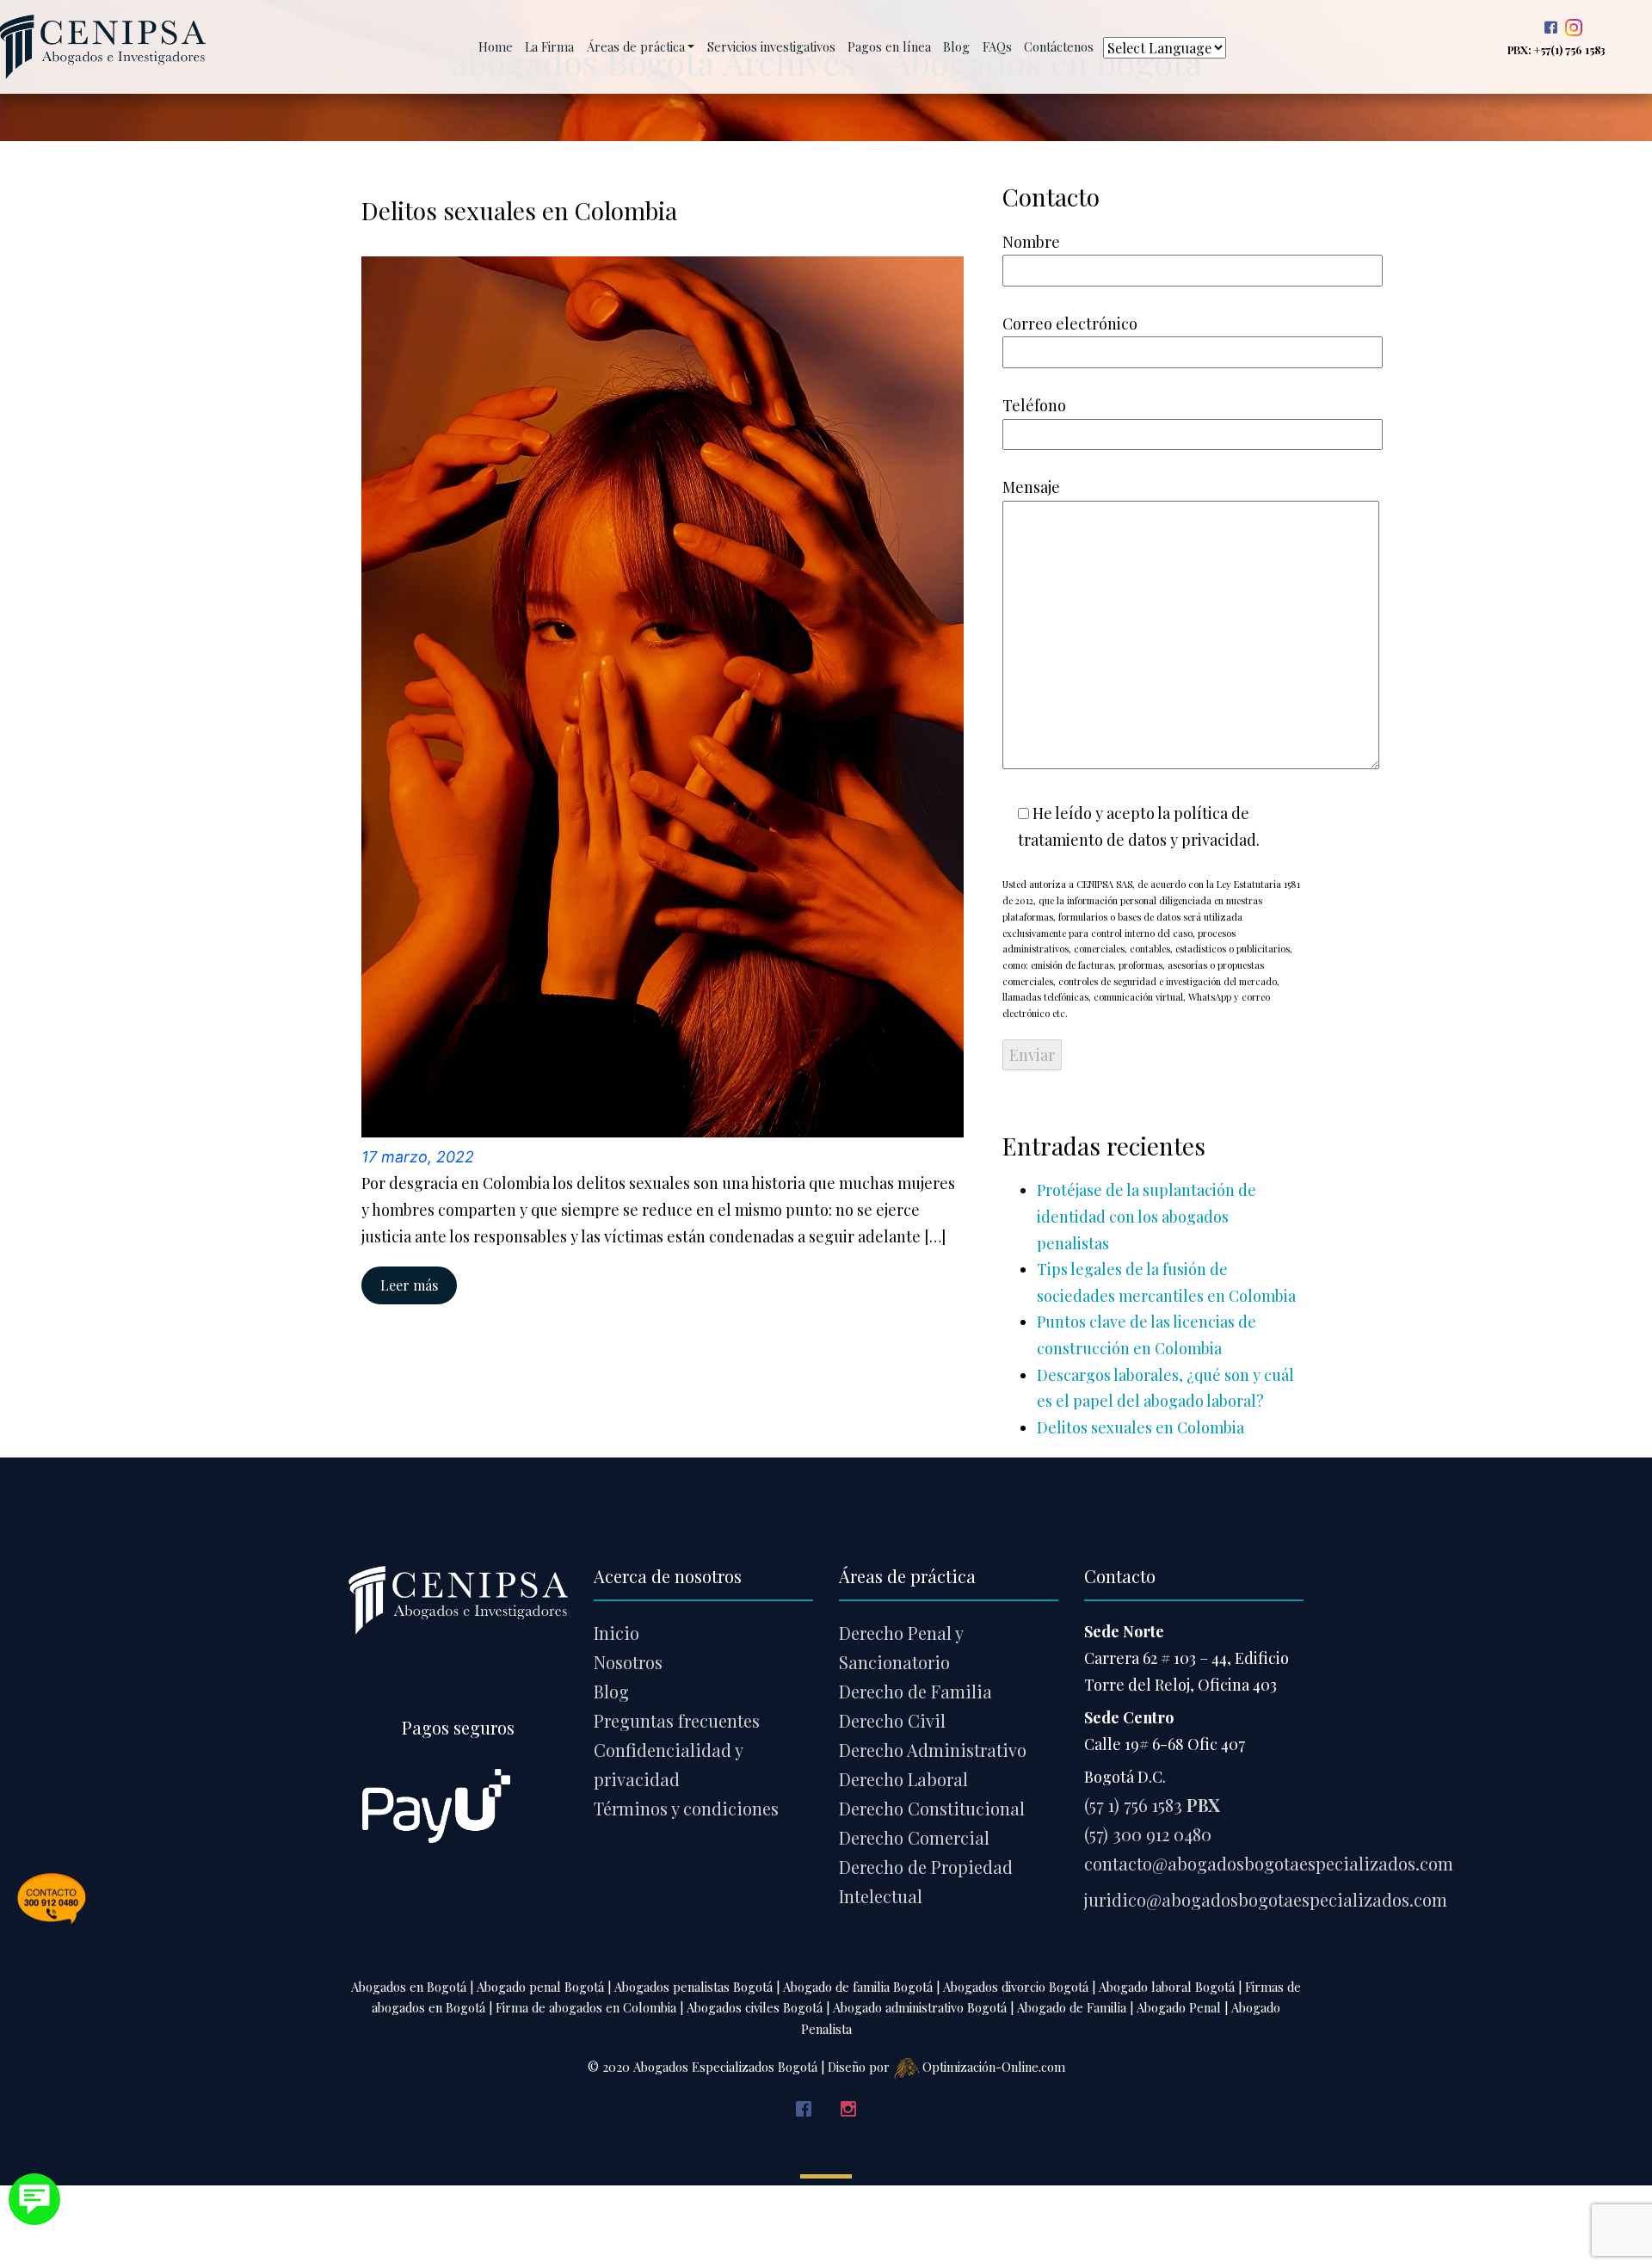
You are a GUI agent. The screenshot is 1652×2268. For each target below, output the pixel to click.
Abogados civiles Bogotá (755, 2007)
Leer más (409, 1285)
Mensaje (1031, 487)
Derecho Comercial (914, 1837)
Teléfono (1034, 405)
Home (497, 46)
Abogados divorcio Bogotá (1016, 1987)
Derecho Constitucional (932, 1808)
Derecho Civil (892, 1720)
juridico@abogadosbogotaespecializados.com (1266, 1899)
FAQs (997, 46)
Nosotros (628, 1662)
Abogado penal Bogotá (540, 1987)
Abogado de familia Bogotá (858, 1987)
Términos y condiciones (686, 1808)
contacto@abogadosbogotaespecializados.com (1269, 1863)
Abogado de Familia (1072, 2007)
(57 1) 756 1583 (1152, 1805)
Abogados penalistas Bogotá (693, 1987)
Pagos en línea (889, 46)
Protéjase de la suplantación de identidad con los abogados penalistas (1147, 1216)
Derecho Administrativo (933, 1750)
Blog (956, 46)
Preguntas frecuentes (677, 1720)
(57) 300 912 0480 (1148, 1834)
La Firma (549, 46)
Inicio (616, 1633)
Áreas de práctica (636, 46)
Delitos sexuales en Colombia (1140, 1427)
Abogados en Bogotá (409, 1987)
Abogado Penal (1179, 2007)
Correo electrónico (1070, 324)
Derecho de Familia (915, 1691)
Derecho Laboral (903, 1779)
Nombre (1031, 242)
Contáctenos (1059, 46)
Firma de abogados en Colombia (586, 2007)
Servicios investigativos (771, 46)
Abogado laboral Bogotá (1167, 1987)
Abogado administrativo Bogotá (920, 2007)
